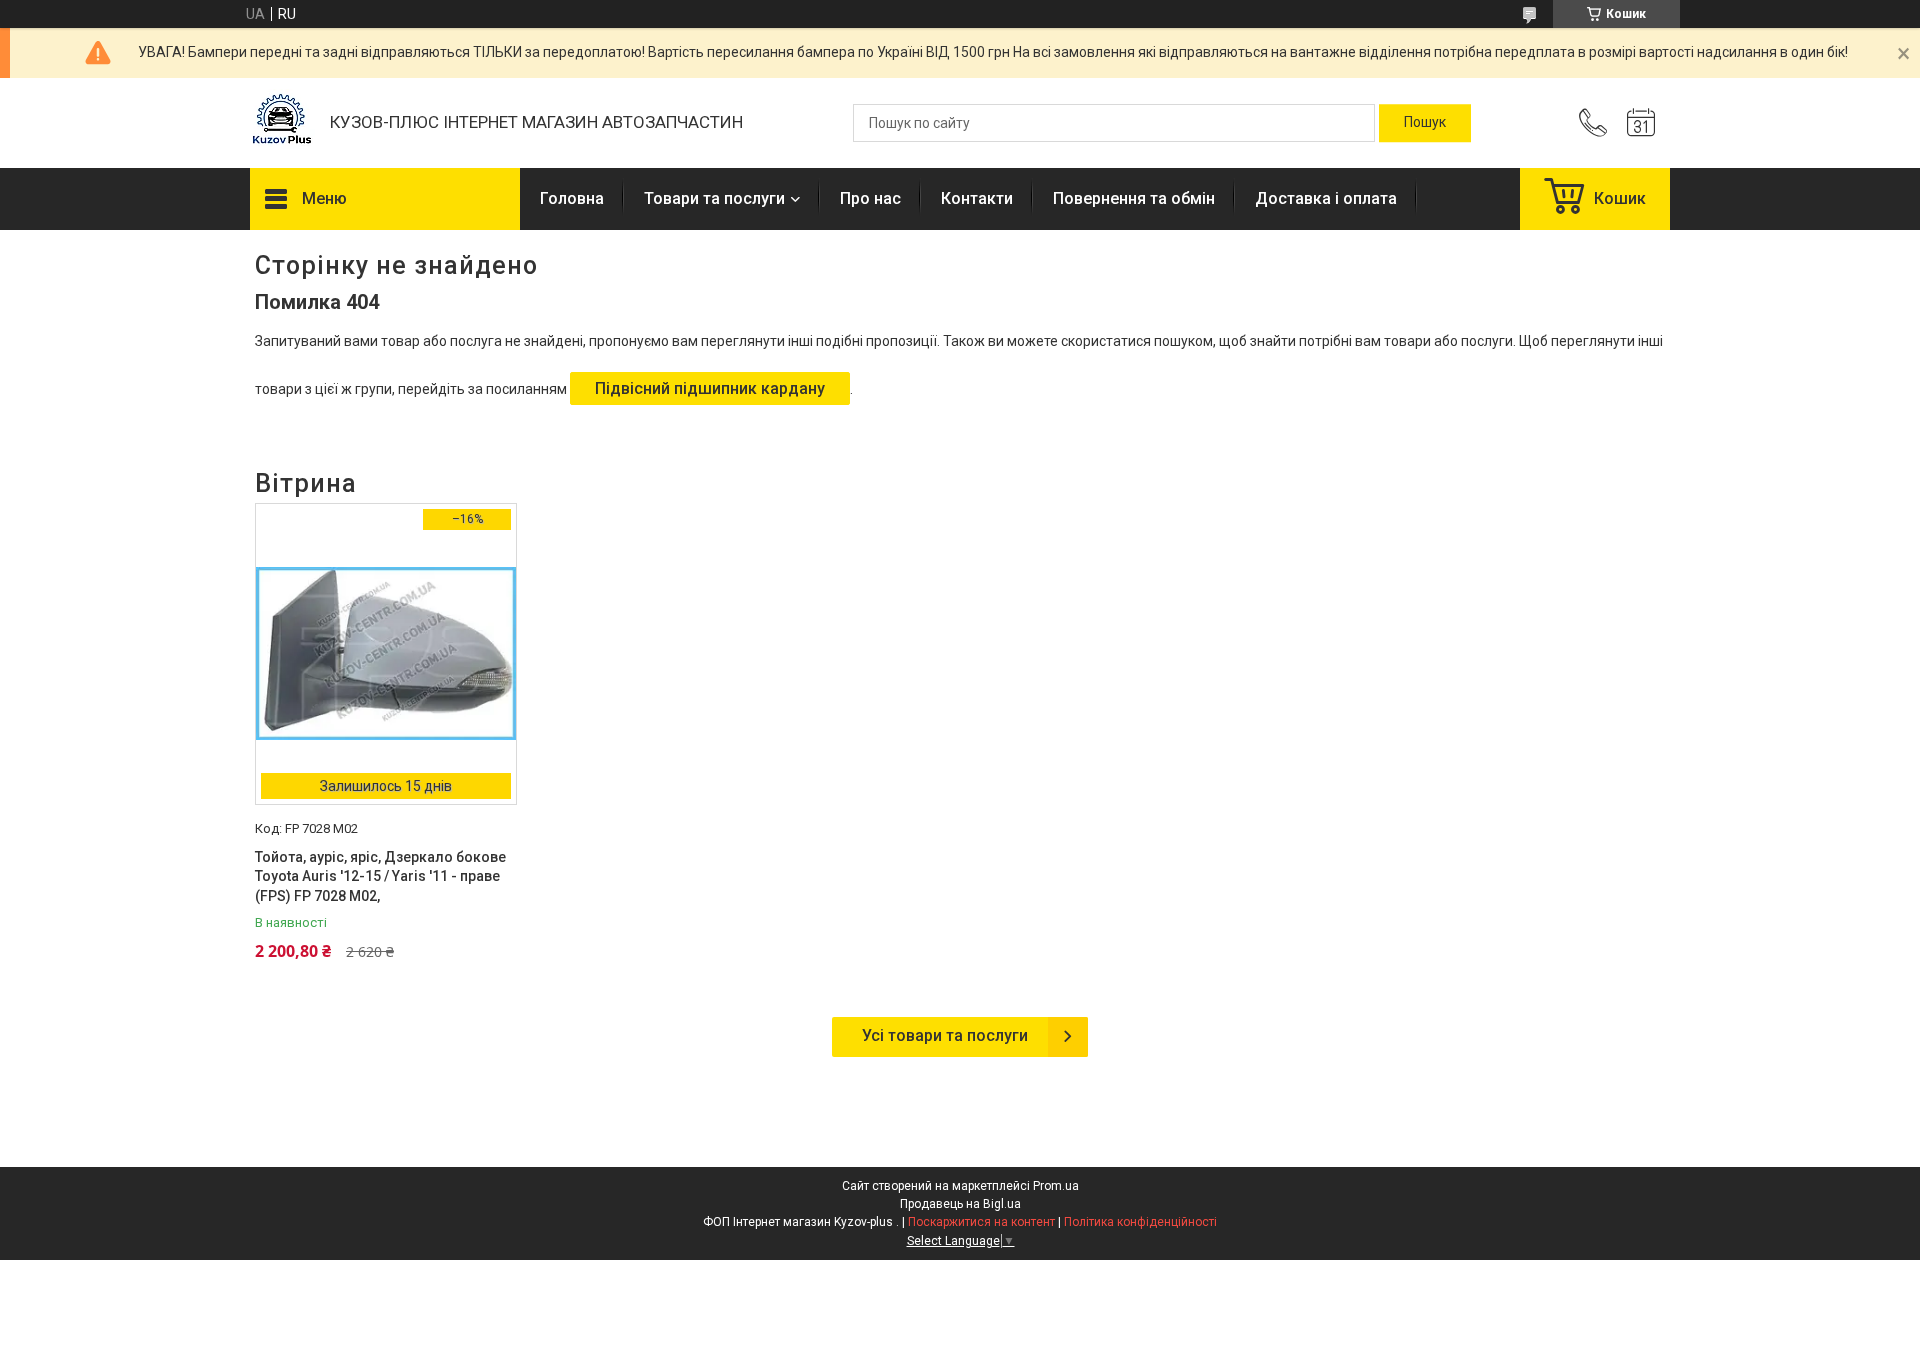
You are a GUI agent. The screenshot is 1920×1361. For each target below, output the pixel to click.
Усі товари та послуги (945, 1035)
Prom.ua (1056, 1186)
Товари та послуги (714, 198)
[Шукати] (1425, 123)
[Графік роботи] (1641, 123)
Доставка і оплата (1326, 198)
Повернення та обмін (1134, 198)
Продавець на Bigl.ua (960, 1204)
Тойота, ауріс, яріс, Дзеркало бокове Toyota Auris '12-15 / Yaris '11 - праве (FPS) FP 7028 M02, (380, 876)
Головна (572, 198)
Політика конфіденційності (1140, 1222)
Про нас (870, 198)
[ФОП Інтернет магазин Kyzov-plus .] (280, 123)
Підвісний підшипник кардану (710, 388)
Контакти (977, 198)
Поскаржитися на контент (981, 1222)
